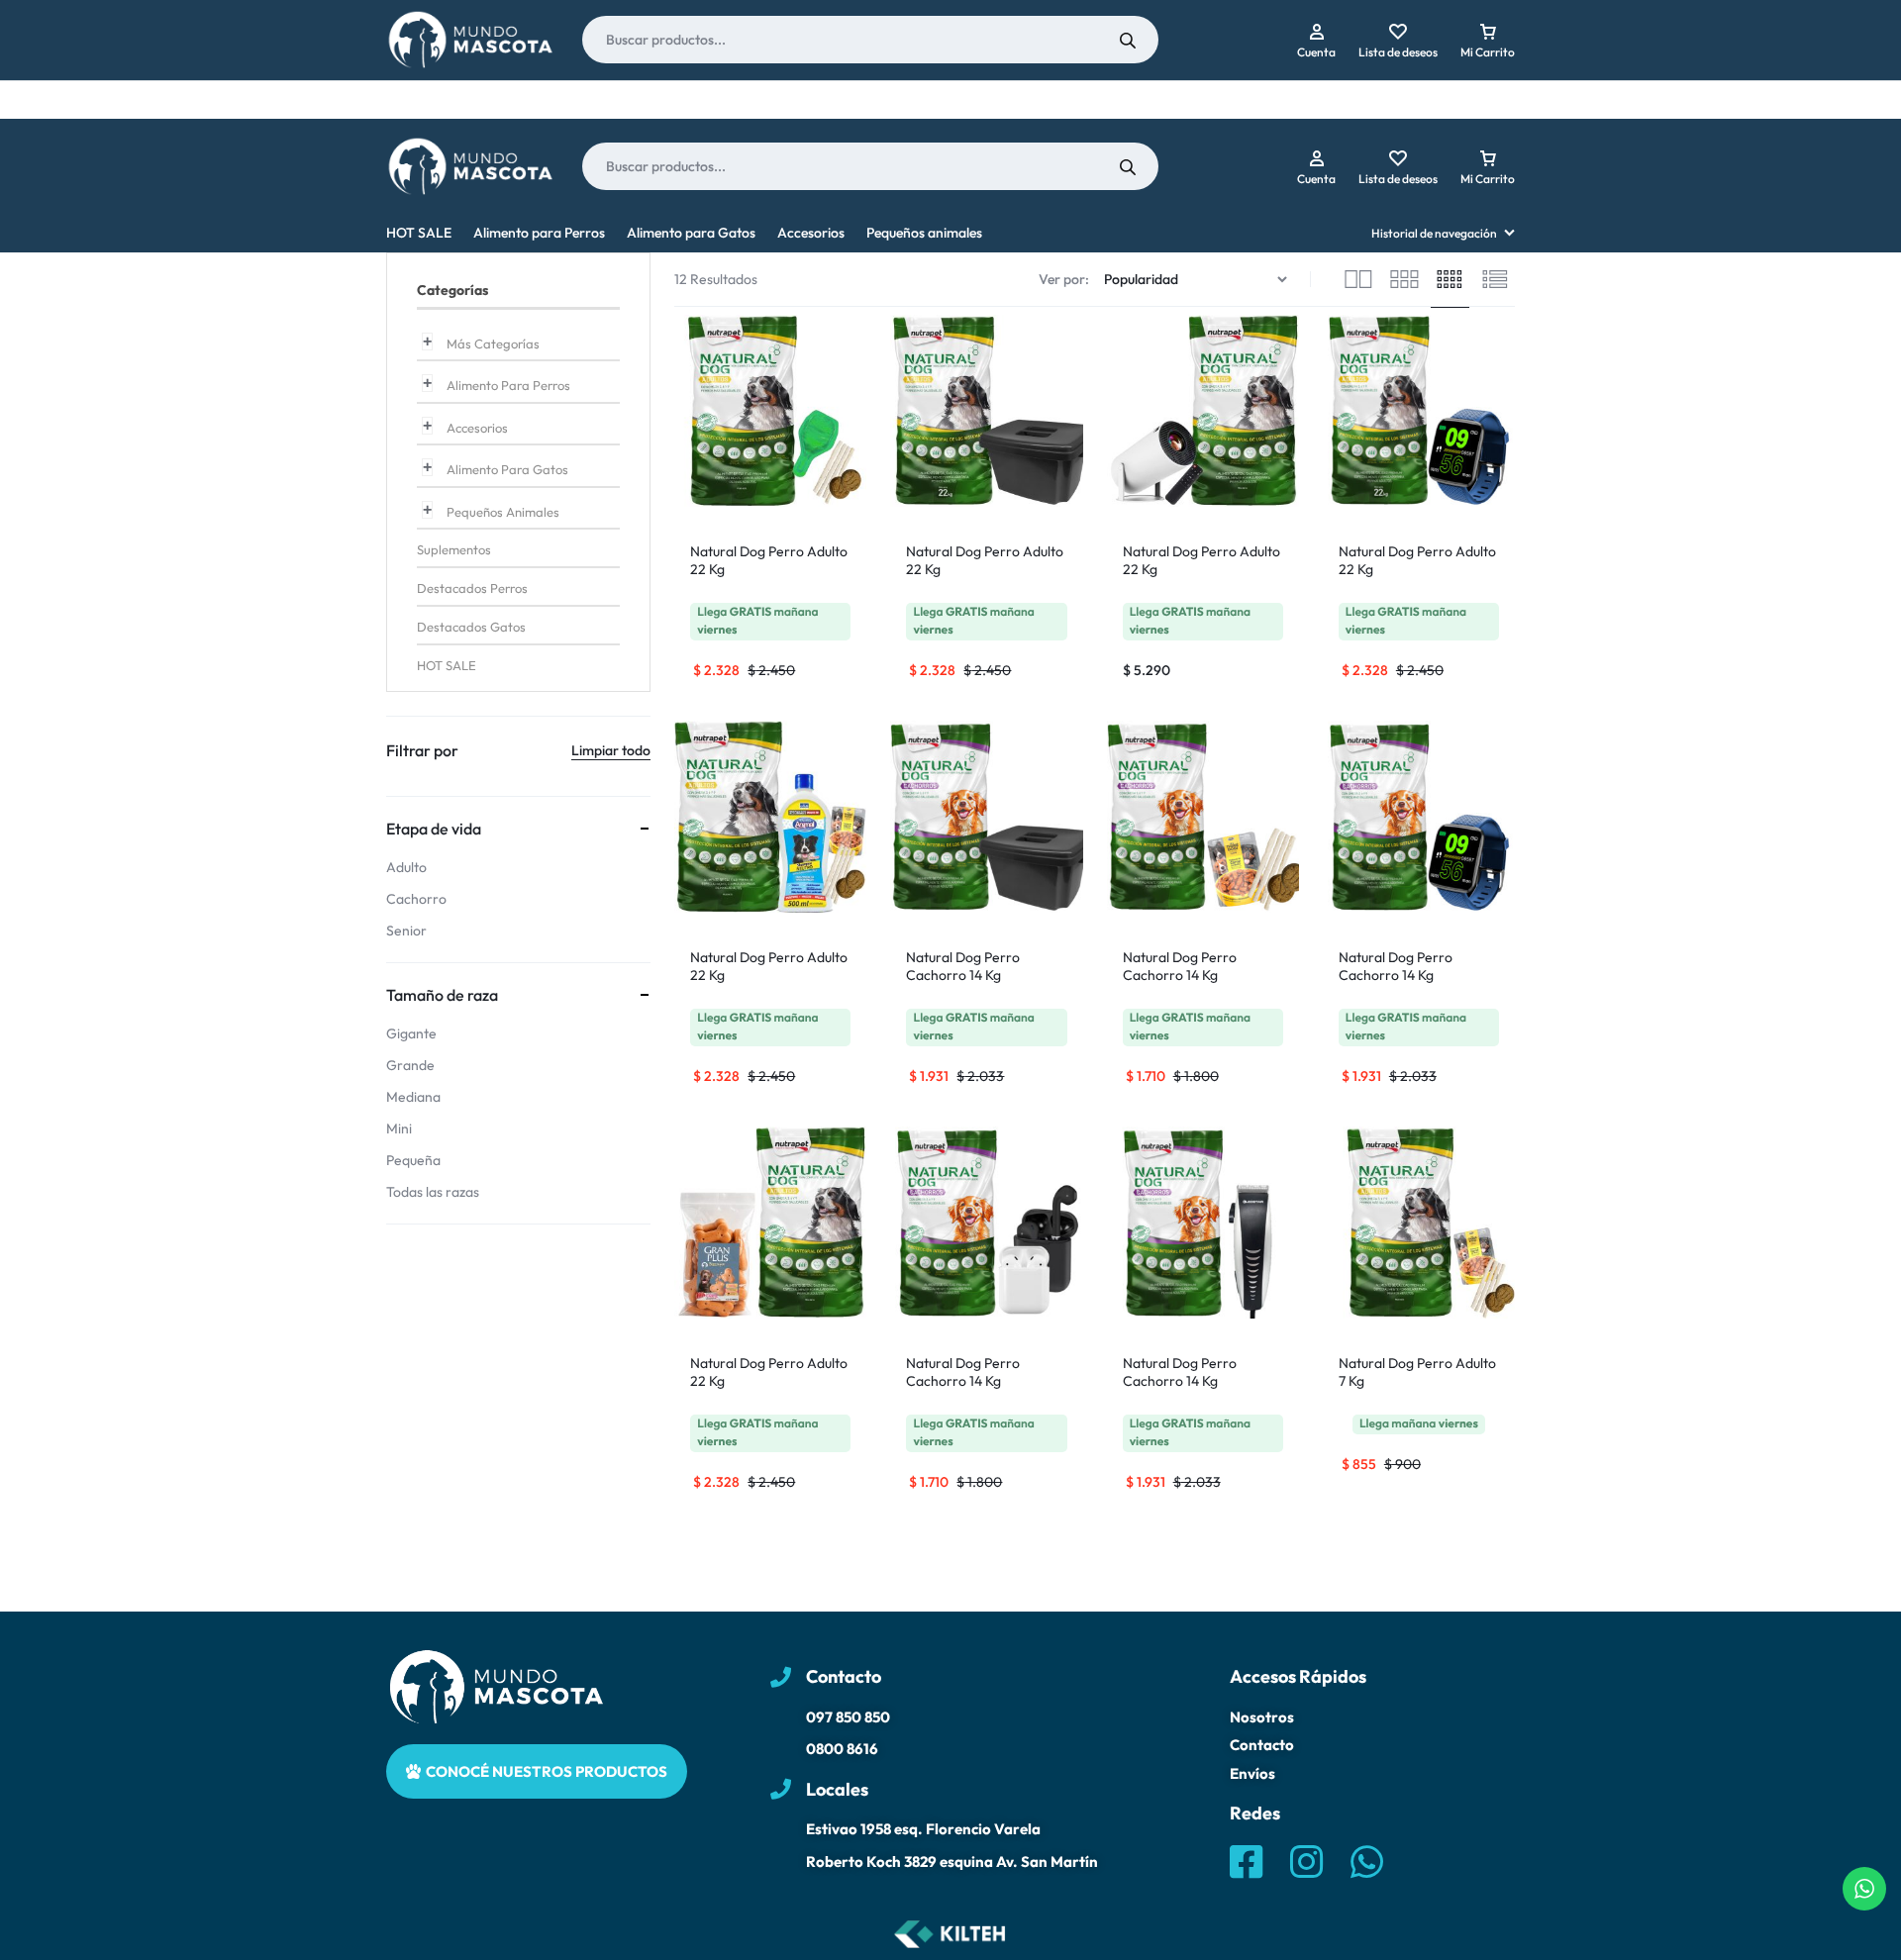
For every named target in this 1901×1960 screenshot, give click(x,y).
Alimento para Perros (539, 233)
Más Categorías (493, 343)
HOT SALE (419, 233)
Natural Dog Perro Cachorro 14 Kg (963, 966)
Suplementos (454, 549)
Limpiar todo (611, 750)
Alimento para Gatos (691, 233)
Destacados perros (472, 588)
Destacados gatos (471, 627)
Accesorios (811, 233)
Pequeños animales (924, 233)
